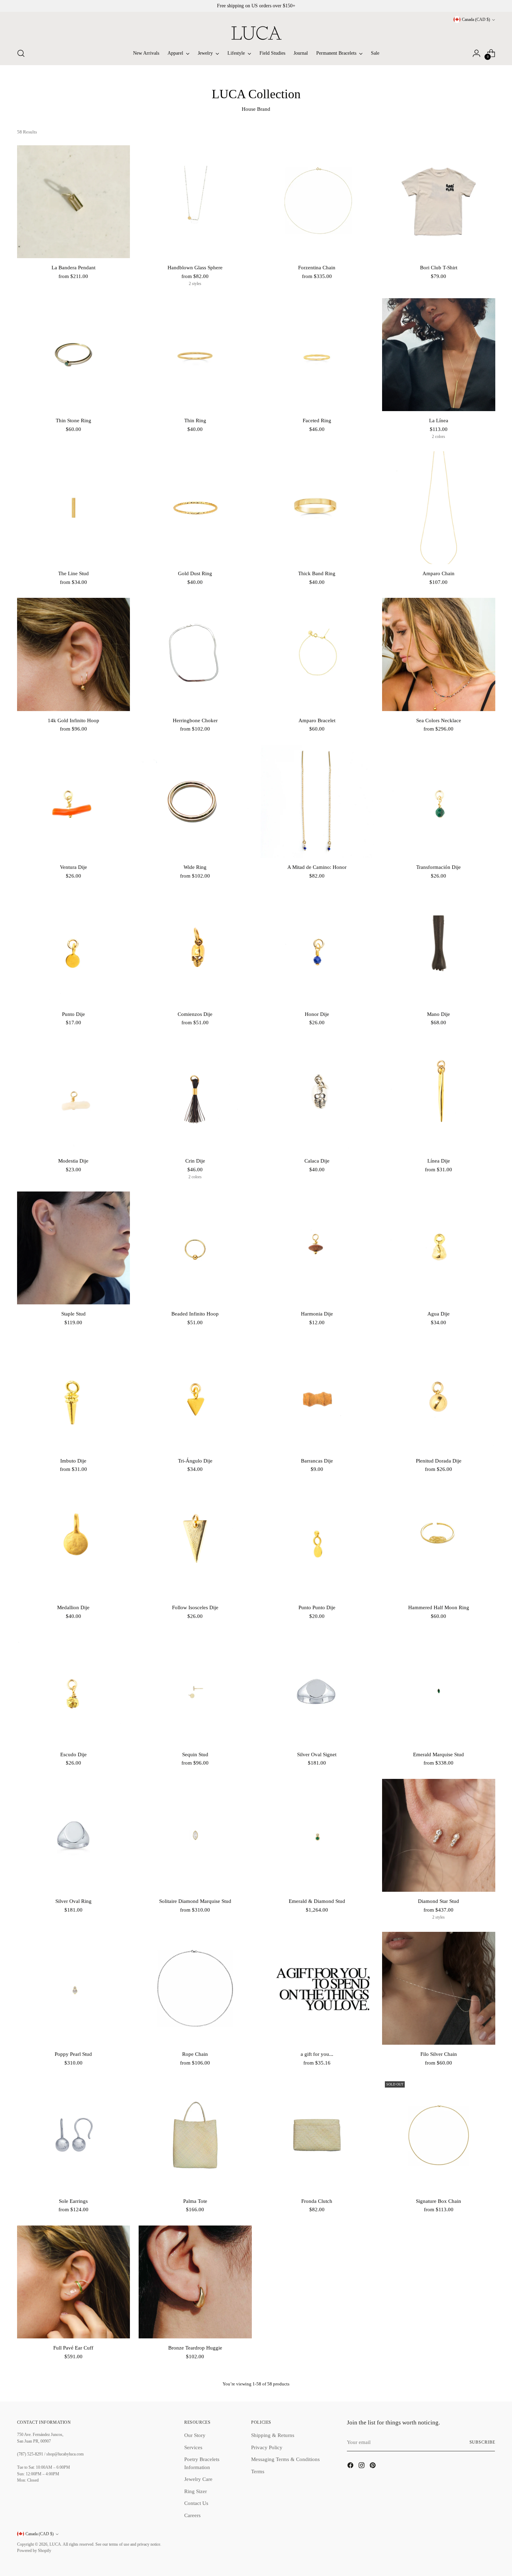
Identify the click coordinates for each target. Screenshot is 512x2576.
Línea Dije (439, 1161)
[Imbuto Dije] (74, 1395)
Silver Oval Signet (317, 1754)
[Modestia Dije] (74, 1095)
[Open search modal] (21, 53)
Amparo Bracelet (317, 720)
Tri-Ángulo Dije (195, 1461)
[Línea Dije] (439, 1095)
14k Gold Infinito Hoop (73, 720)
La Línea (439, 421)
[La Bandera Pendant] (74, 202)
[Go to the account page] (476, 53)
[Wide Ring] (195, 801)
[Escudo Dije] (74, 1688)
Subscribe (482, 2442)
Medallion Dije (73, 1607)
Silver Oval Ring (73, 1901)
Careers (192, 2515)
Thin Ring (195, 421)
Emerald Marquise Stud (439, 1754)
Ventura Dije (73, 867)
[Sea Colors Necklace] (439, 654)
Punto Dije (73, 1014)
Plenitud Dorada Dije (439, 1461)
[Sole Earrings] (74, 2135)
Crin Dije (195, 1161)
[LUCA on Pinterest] (373, 2466)
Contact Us (196, 2503)
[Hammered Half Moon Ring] (439, 1542)
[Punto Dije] (74, 948)
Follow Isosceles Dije (195, 1607)
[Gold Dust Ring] (195, 508)
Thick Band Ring (317, 573)
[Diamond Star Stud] (439, 1835)
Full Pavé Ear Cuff (73, 2348)
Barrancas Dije (317, 1461)
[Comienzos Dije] (195, 948)
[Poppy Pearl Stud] (74, 1988)
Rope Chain (195, 2054)
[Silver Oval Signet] (317, 1688)
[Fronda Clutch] (317, 2135)
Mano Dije (439, 1014)
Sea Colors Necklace (439, 720)
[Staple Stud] (74, 1248)
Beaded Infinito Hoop (195, 1314)
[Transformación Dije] (439, 801)
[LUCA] (256, 33)
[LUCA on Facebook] (351, 2466)
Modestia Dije (73, 1161)
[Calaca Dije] (317, 1095)
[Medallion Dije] (74, 1542)
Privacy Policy (267, 2447)
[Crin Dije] (195, 1095)
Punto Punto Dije (317, 1607)
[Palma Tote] (195, 2135)
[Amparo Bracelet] (317, 654)
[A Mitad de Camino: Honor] (317, 801)
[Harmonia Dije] (317, 1248)
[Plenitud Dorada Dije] (439, 1395)
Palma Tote (195, 2201)
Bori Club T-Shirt (439, 268)
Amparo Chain (439, 573)
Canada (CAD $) (476, 20)
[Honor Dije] (317, 948)
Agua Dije (439, 1314)
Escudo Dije (73, 1754)
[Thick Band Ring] (317, 508)
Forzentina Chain (317, 268)
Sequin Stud (195, 1754)
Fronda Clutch (317, 2201)
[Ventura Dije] (74, 801)
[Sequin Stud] (195, 1688)
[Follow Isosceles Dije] (195, 1542)
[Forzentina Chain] (317, 202)
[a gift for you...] (317, 1988)
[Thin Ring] (195, 355)
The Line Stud (73, 573)
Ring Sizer (196, 2491)
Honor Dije (317, 1014)
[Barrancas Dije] (317, 1395)
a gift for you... (317, 2054)
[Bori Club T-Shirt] (439, 202)
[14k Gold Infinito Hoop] (74, 654)
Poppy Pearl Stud (73, 2054)
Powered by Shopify (34, 2551)
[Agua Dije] (439, 1248)
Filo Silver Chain (439, 2054)
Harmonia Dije (317, 1314)
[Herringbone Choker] (195, 654)
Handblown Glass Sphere (195, 268)
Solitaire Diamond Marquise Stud (195, 1901)
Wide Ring (195, 867)
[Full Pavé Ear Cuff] (74, 2282)
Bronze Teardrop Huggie (195, 2348)
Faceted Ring (317, 421)
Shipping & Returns (273, 2435)
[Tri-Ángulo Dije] (195, 1395)
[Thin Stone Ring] (74, 355)
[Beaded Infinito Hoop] (195, 1248)
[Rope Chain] (195, 1988)
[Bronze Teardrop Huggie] (195, 2282)
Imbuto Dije (73, 1461)
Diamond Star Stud (439, 1901)
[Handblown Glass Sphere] (195, 202)
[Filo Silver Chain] (439, 1988)
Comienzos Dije (195, 1014)
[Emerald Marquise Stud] (439, 1688)
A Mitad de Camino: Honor (317, 867)
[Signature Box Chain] (439, 2135)
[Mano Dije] (439, 948)
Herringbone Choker (195, 720)
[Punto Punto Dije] (317, 1542)
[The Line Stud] (74, 508)
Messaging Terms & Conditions (285, 2459)
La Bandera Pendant (73, 268)
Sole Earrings (73, 2201)
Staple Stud (73, 1314)
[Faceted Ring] (317, 355)
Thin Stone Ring (73, 421)
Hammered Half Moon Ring (439, 1607)
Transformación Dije (439, 867)
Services (193, 2447)
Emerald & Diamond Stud (317, 1901)
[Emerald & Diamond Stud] (317, 1835)
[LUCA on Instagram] (362, 2466)
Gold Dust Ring (195, 573)
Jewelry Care (198, 2479)
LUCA (55, 2544)
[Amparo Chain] (439, 508)
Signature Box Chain (439, 2201)
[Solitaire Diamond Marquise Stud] (195, 1835)
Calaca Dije (317, 1161)
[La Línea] (439, 355)
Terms (258, 2471)
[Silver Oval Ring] (74, 1835)
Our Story (195, 2435)
